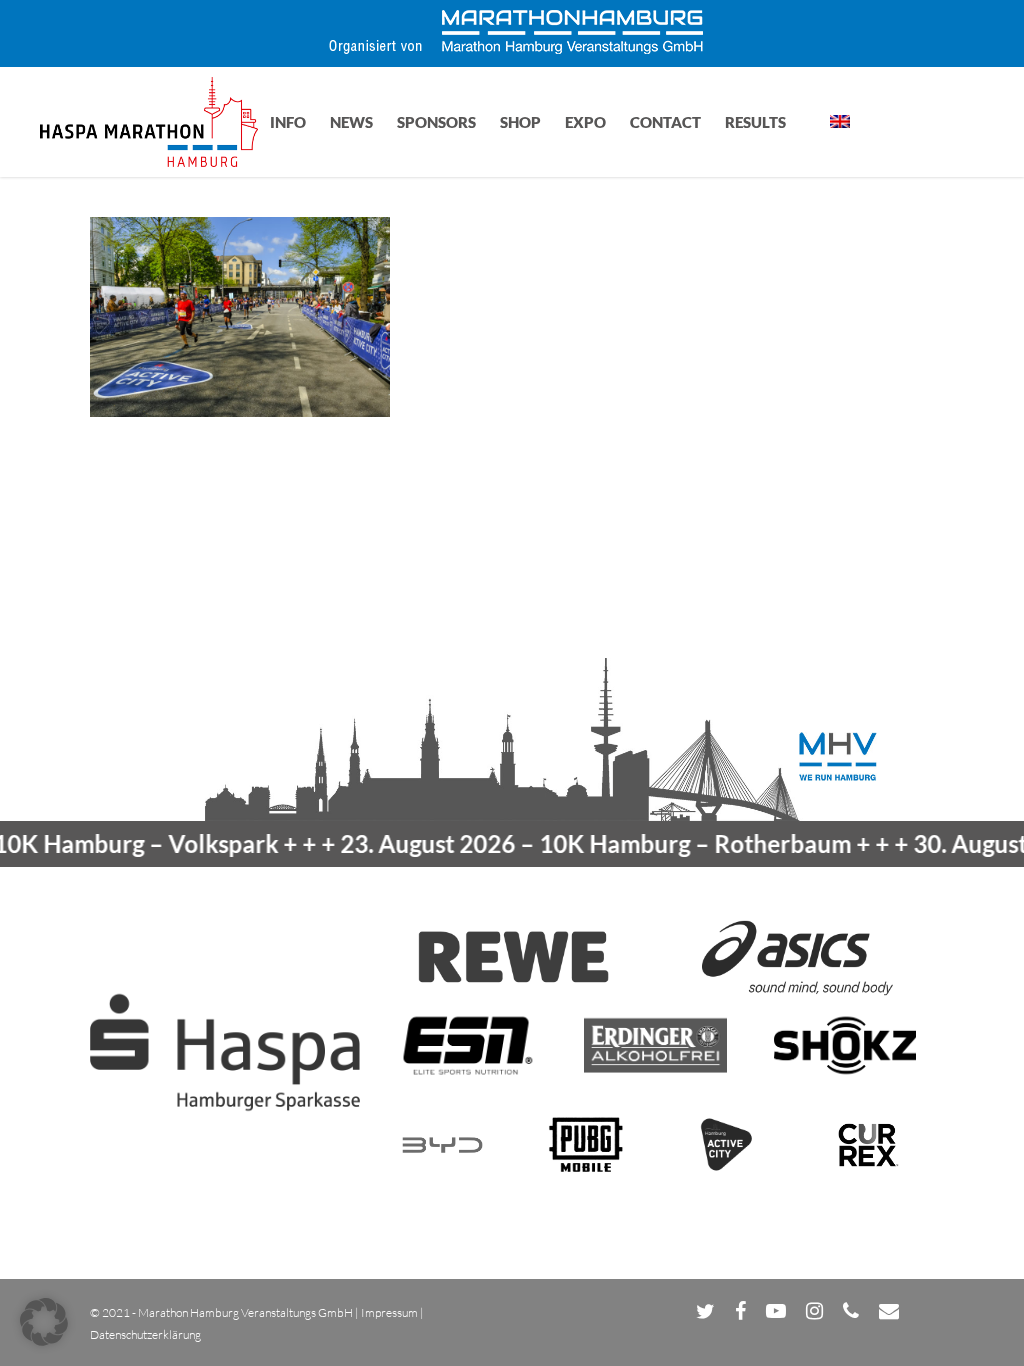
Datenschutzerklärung (145, 1334)
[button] (44, 1322)
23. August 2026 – (564, 843)
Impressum (389, 1312)
